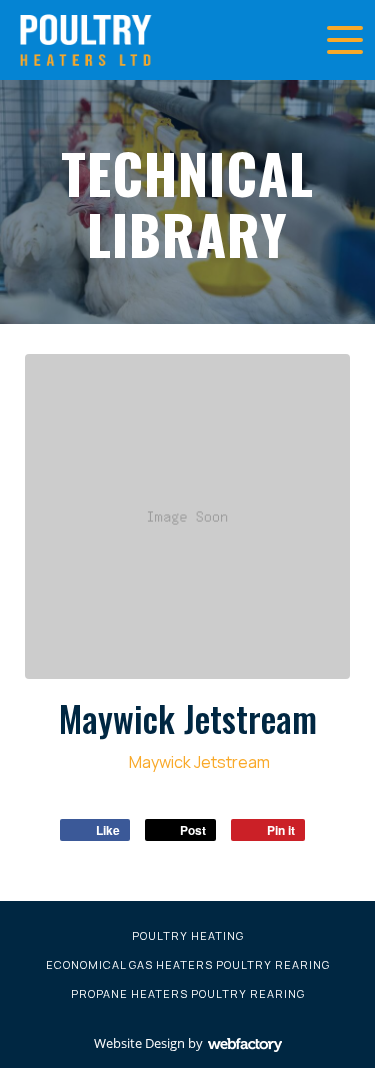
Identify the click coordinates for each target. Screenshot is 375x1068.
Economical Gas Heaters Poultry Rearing (188, 964)
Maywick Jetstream (198, 762)
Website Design (139, 1043)
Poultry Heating (188, 935)
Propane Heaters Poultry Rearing (188, 993)
